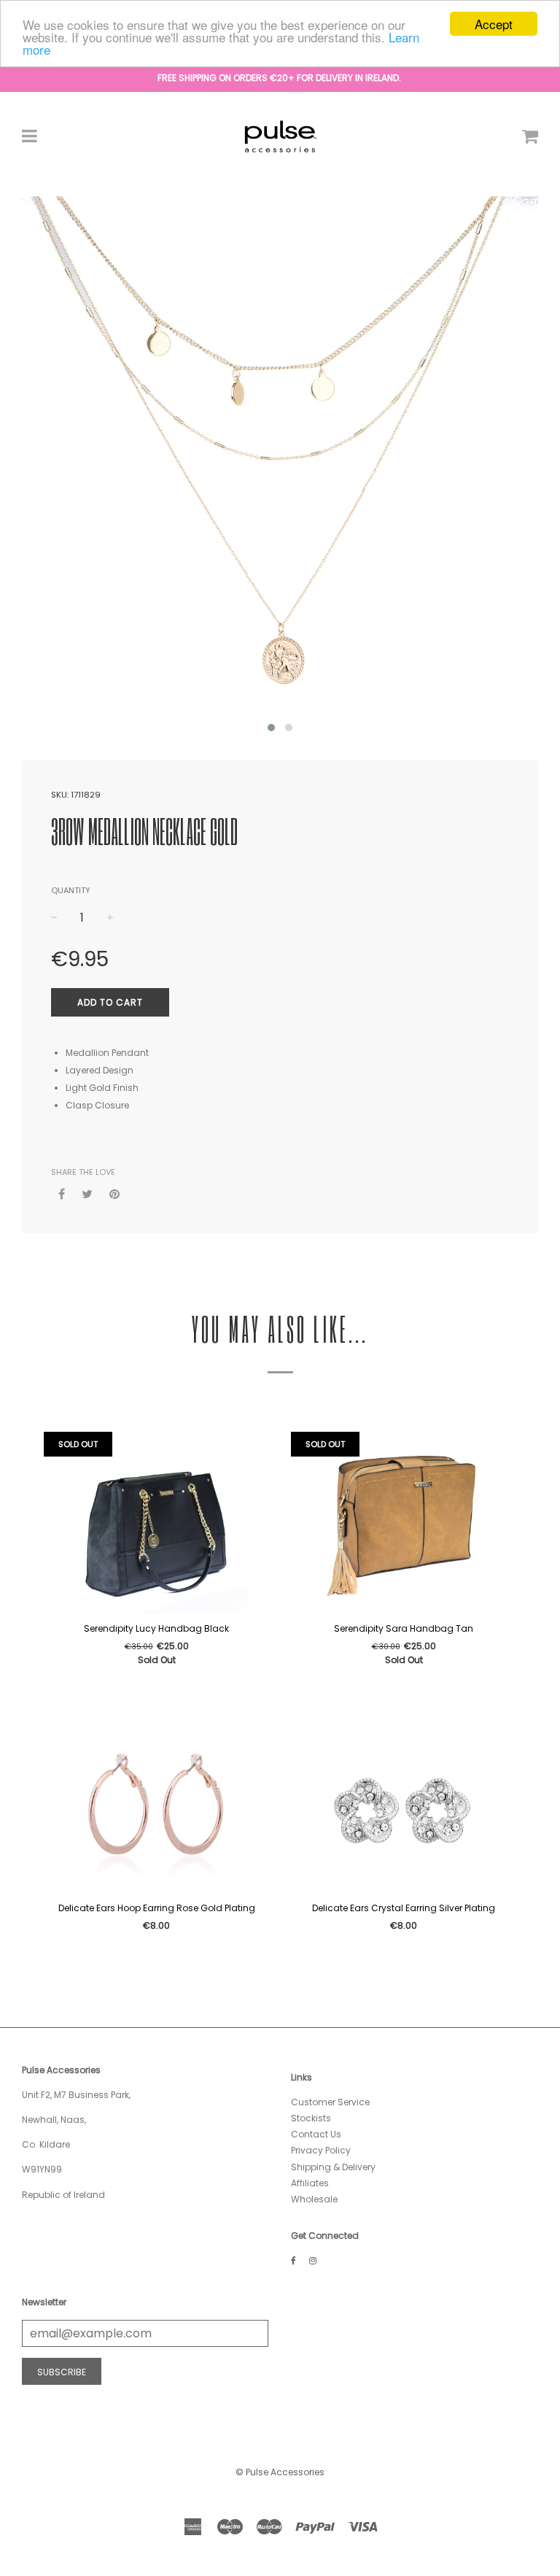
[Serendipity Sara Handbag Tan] (404, 1523)
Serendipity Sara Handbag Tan (404, 1628)
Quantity (71, 890)
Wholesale (314, 2199)
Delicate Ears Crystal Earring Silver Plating (404, 1908)
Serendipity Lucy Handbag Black (156, 1628)
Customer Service (330, 2102)
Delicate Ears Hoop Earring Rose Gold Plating (157, 1908)
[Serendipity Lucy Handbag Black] (156, 1523)
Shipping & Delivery (333, 2167)
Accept (494, 24)
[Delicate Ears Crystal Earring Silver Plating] (404, 1802)
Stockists (311, 2118)
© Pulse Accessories (280, 2472)
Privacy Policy (321, 2150)
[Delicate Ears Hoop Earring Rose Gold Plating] (156, 1802)
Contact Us (316, 2134)
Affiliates (310, 2183)
